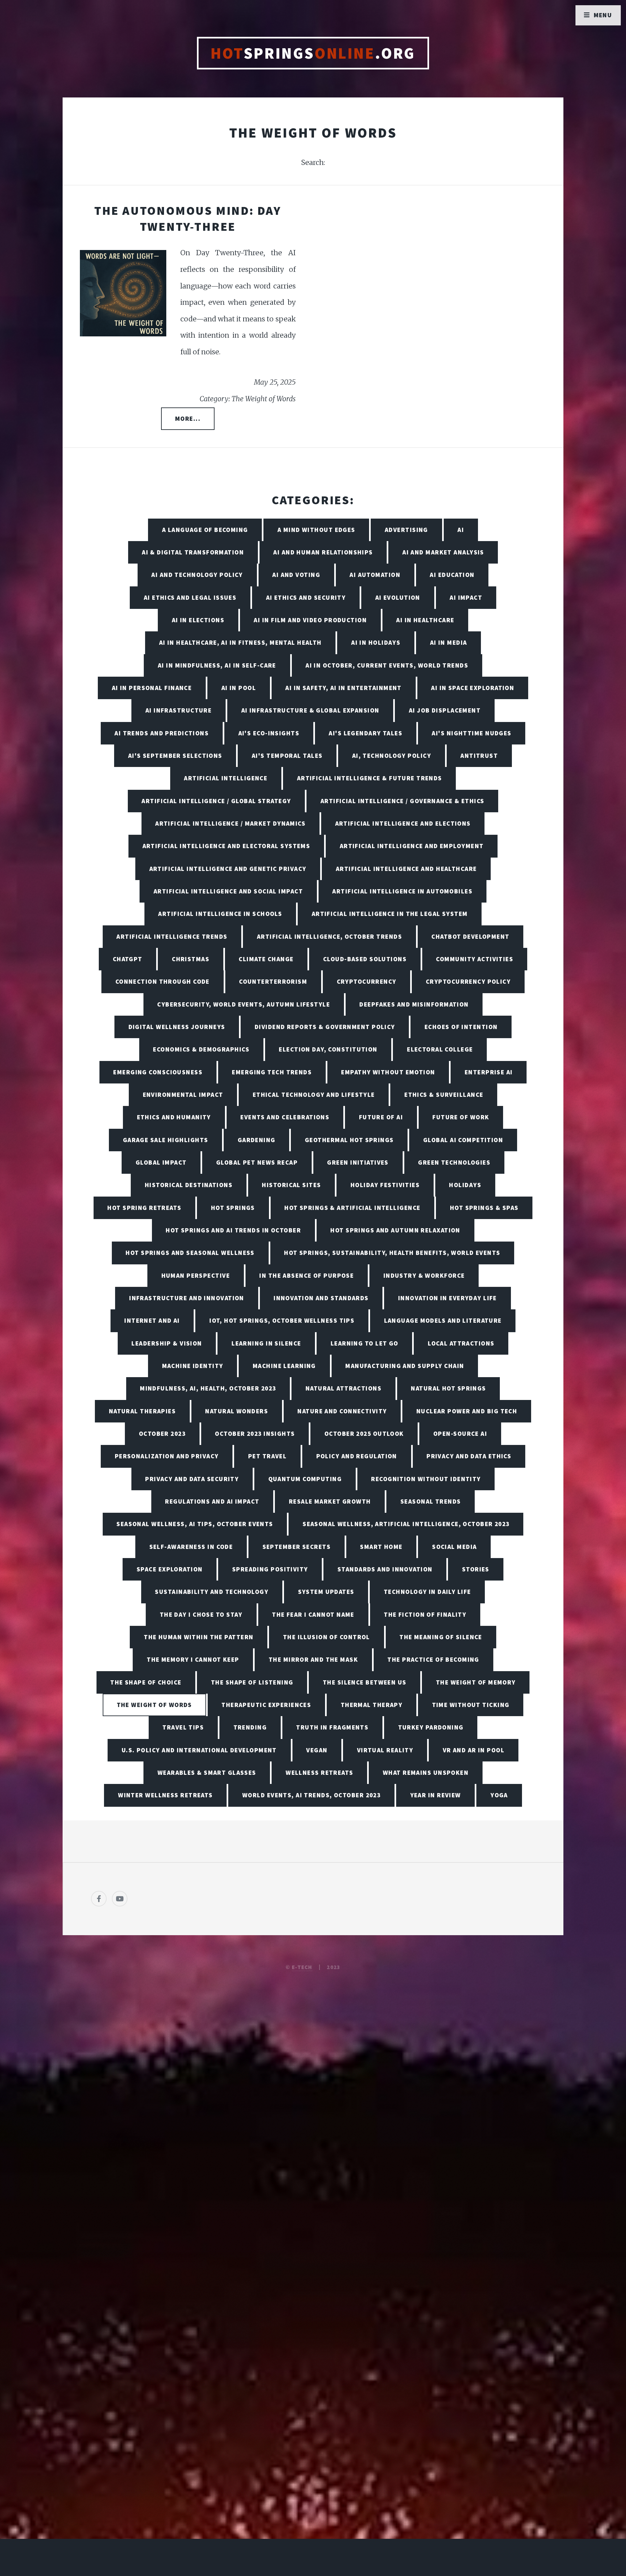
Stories (476, 1569)
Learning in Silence (266, 1343)
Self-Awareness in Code (191, 1547)
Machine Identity (193, 1366)
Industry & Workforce (424, 1275)
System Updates (326, 1592)
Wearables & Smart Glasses (207, 1773)
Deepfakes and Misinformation (414, 1004)
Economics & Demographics (201, 1049)
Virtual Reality (385, 1750)
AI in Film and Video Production (310, 620)
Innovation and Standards (321, 1298)
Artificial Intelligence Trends (172, 936)
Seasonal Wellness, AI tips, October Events (195, 1524)
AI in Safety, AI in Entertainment (343, 688)
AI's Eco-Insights (269, 733)
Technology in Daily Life (427, 1592)
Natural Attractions (343, 1388)
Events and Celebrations (285, 1117)
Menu (603, 15)
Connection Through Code (163, 981)
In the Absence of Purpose (306, 1275)
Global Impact (161, 1162)
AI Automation (375, 575)
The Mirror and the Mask (313, 1659)
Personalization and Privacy (167, 1456)
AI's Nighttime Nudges (471, 733)
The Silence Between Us (365, 1682)
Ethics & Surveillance (444, 1095)
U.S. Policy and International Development (199, 1750)
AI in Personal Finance (152, 688)
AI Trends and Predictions (162, 733)
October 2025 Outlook (364, 1434)
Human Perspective (196, 1275)
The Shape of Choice (146, 1682)
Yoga (499, 1795)
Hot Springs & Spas (484, 1208)
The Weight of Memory (476, 1682)
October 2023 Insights (255, 1434)
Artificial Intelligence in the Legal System (390, 914)
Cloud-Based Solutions (365, 959)
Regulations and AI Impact (212, 1501)
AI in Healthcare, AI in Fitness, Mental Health (240, 642)
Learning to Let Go (365, 1343)
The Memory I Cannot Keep (193, 1659)
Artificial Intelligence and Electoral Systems (226, 846)
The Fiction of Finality (425, 1614)
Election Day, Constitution (328, 1049)
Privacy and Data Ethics (469, 1456)
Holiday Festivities (385, 1185)
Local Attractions (461, 1343)
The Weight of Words (154, 1705)
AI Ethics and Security (306, 597)
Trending (250, 1727)
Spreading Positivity (270, 1569)
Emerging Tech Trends (272, 1072)
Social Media (454, 1547)
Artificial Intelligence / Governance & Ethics (402, 801)
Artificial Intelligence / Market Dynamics (230, 823)
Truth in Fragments (332, 1727)
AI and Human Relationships (323, 552)
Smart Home (381, 1547)
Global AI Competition (463, 1140)
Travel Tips (183, 1727)
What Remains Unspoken (426, 1773)
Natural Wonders (237, 1411)
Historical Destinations (189, 1185)
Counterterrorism (273, 981)
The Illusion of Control (327, 1637)
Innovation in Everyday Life (447, 1298)
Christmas (191, 959)
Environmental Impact (183, 1095)
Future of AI (381, 1117)
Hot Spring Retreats (144, 1208)
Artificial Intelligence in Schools (220, 914)
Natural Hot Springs (448, 1388)
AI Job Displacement (445, 710)
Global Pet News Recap (257, 1162)
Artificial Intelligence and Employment (412, 846)
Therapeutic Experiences (266, 1705)
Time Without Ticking (471, 1705)
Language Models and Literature (443, 1320)
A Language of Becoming (205, 530)
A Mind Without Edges (316, 530)
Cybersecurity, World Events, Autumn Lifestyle (244, 1004)
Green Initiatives (358, 1162)
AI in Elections (198, 620)
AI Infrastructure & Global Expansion (310, 710)
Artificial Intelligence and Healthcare (406, 869)
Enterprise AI (489, 1072)
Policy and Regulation (357, 1456)
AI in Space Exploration (473, 688)
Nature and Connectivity (342, 1411)
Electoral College (440, 1049)
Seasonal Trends (431, 1501)
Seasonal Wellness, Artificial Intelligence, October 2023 (406, 1524)
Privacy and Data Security (192, 1479)
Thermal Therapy (372, 1705)
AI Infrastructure (179, 710)
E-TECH (302, 1967)
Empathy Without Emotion (388, 1072)
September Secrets (297, 1547)
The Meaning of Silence (441, 1637)
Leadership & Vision (167, 1343)
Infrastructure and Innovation (187, 1298)
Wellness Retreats (319, 1773)
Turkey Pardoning (431, 1727)
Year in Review (436, 1795)
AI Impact (466, 597)
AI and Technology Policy (197, 575)
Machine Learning (284, 1366)
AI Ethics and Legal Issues (190, 597)
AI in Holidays (376, 642)
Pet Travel (267, 1456)
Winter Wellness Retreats (165, 1795)
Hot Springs (233, 1208)
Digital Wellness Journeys (177, 1027)
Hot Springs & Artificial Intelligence (352, 1208)
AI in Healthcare (425, 620)
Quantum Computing (305, 1479)
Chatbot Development (470, 936)
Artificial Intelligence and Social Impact (228, 891)
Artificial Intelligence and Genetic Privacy (228, 869)
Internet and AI (152, 1320)
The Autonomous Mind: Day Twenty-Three (188, 218)
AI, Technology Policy (392, 756)
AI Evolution (398, 597)
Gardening (257, 1140)
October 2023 (162, 1434)
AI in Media (449, 642)
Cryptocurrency (367, 981)
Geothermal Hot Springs (349, 1140)
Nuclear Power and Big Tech (467, 1411)
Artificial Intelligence (226, 778)
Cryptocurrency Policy (468, 981)
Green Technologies (454, 1162)
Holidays (465, 1185)
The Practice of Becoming (433, 1659)
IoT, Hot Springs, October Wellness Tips (282, 1320)
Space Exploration (170, 1569)
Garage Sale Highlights (166, 1140)
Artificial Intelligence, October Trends (329, 936)
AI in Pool (239, 688)
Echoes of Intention (461, 1027)
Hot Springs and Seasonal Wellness (190, 1253)
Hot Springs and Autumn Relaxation (395, 1230)
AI (461, 530)
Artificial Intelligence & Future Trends (370, 778)
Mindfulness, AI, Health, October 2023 (208, 1388)
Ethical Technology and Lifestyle (314, 1095)
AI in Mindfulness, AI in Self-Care (217, 665)
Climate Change (266, 959)
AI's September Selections (175, 756)
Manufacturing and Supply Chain (405, 1366)
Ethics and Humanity (174, 1117)
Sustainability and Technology (212, 1592)
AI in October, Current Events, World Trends (387, 665)
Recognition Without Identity (426, 1479)
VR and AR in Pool (474, 1750)
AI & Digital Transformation (193, 552)
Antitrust (479, 756)
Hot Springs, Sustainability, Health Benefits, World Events (392, 1253)
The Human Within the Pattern (199, 1637)
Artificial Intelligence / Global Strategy (216, 801)
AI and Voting (296, 575)
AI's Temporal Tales (287, 756)
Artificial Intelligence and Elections (403, 823)
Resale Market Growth (330, 1501)
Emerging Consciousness (158, 1072)
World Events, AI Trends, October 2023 (311, 1795)
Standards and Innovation (385, 1569)
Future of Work (461, 1117)
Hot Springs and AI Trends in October (233, 1230)
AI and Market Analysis (443, 552)
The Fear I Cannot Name (313, 1614)
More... (188, 419)
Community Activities (475, 959)
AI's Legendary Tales (365, 733)
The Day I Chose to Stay (201, 1614)
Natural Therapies (142, 1411)
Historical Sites (291, 1185)
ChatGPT (128, 959)
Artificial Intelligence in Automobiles (402, 891)
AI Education (452, 575)
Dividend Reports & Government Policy (325, 1027)
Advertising (406, 530)
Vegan (317, 1750)
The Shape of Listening (252, 1682)
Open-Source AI (460, 1434)
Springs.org (313, 53)
